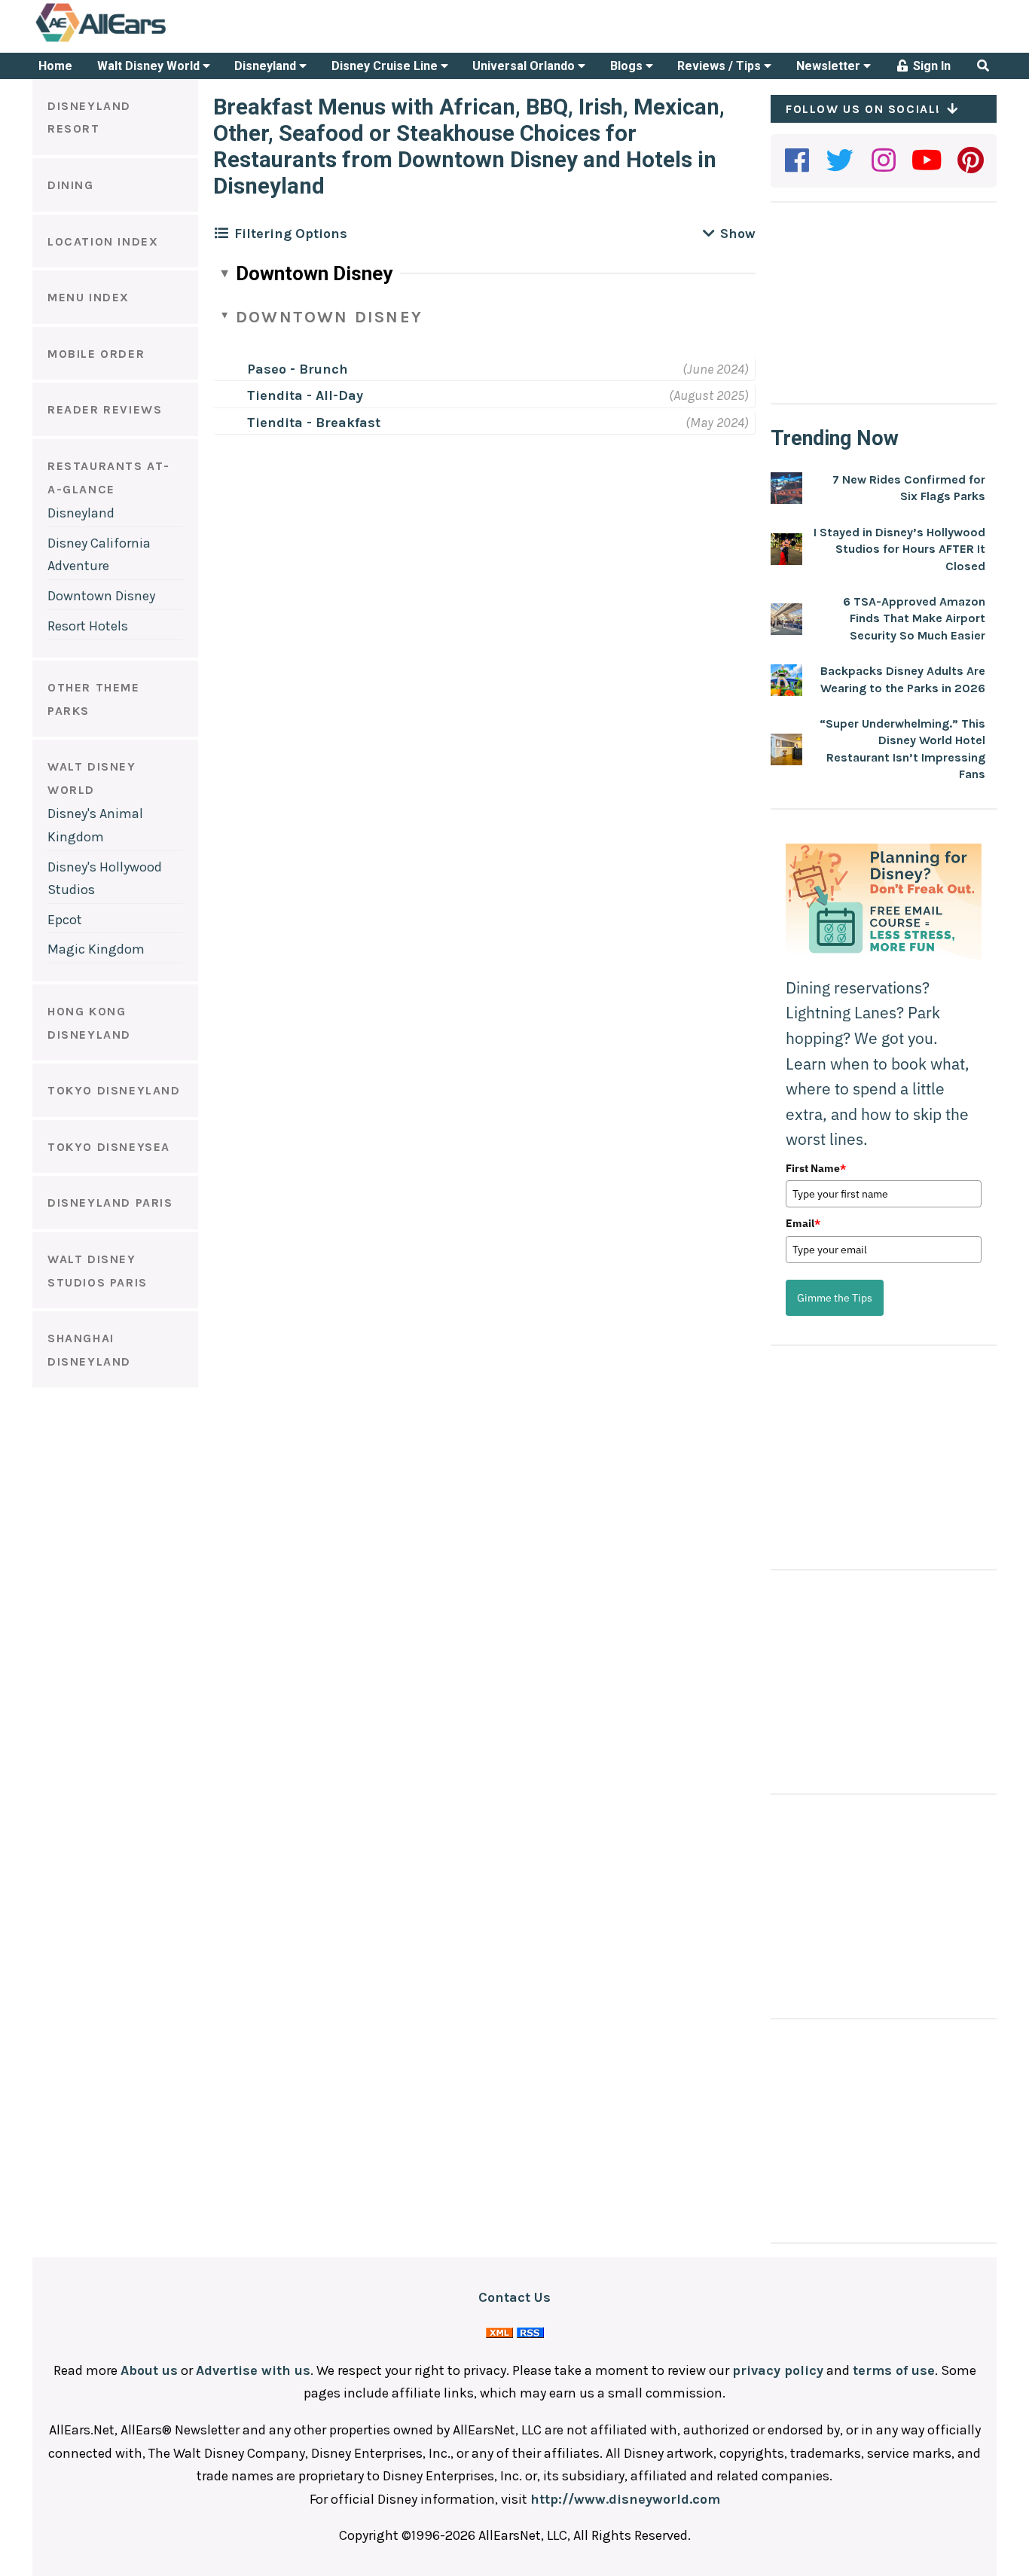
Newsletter (830, 66)
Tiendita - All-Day (305, 395)
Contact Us (514, 2297)
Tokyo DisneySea (109, 1147)
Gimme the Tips (835, 1298)
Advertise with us (253, 2370)
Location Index (103, 241)
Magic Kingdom (96, 949)
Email (803, 1223)
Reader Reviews (105, 409)
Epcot (65, 920)
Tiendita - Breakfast (314, 423)
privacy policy (778, 2370)
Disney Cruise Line (386, 66)
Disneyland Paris (110, 1203)
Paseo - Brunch (298, 369)
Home (55, 66)
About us (149, 2370)
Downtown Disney (101, 596)
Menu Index (89, 297)
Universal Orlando (525, 66)
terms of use (894, 2370)
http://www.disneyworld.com (625, 2499)
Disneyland (267, 66)
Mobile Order (96, 354)
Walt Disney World (150, 66)
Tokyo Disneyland (114, 1090)
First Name (816, 1168)
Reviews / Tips (721, 66)
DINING (71, 185)
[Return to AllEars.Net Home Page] (148, 41)
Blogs (628, 66)
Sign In (930, 66)
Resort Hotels (88, 626)
